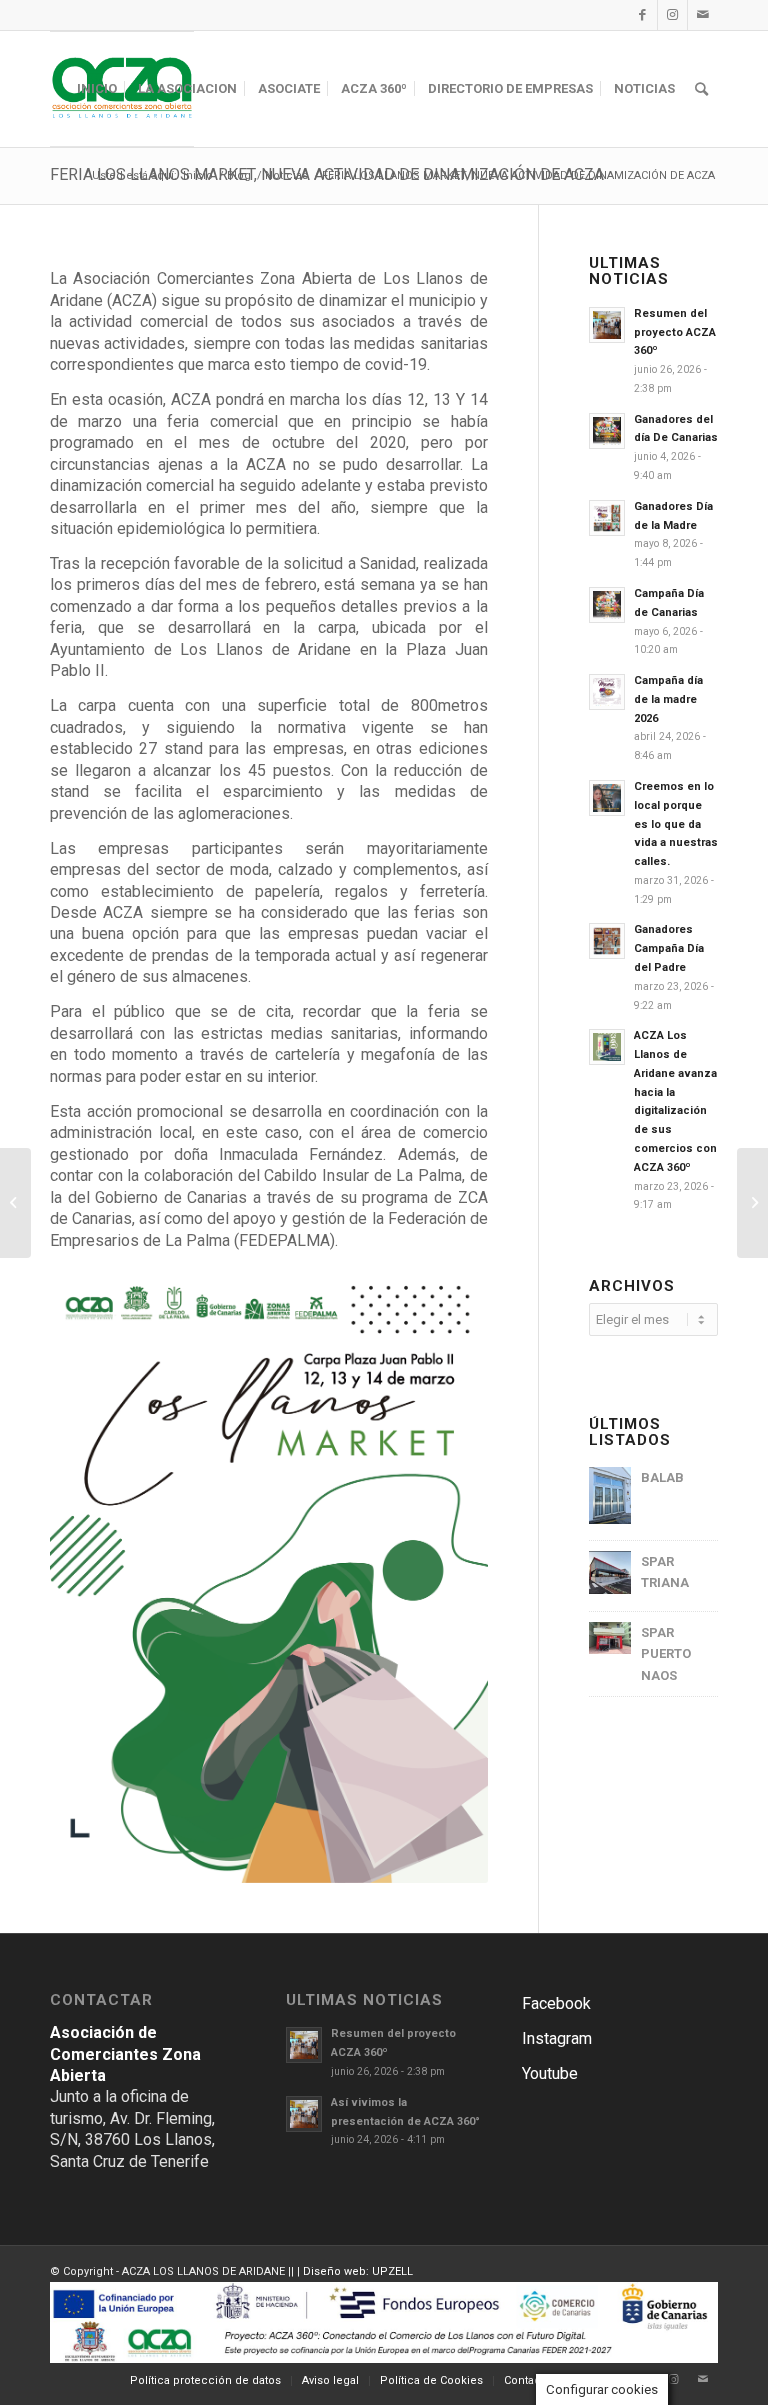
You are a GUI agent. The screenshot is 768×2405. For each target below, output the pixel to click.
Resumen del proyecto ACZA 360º (675, 332)
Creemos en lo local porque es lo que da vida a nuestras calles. (676, 824)
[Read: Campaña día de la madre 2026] (607, 692)
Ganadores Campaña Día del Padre (669, 948)
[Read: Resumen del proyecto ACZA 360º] (607, 325)
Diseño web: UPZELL (358, 2271)
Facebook (556, 2003)
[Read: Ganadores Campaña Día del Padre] (607, 941)
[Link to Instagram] (672, 15)
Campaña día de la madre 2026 (668, 699)
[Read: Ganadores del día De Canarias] (607, 431)
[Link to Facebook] (642, 15)
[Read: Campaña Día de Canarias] (607, 605)
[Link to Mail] (703, 15)
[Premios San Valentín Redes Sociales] (15, 1203)
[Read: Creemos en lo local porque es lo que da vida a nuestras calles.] (607, 798)
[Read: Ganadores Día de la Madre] (607, 518)
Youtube (550, 2073)
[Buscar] (701, 89)
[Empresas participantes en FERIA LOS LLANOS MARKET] (752, 1203)
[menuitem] (97, 89)
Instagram (557, 2038)
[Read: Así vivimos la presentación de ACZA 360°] (304, 2114)
